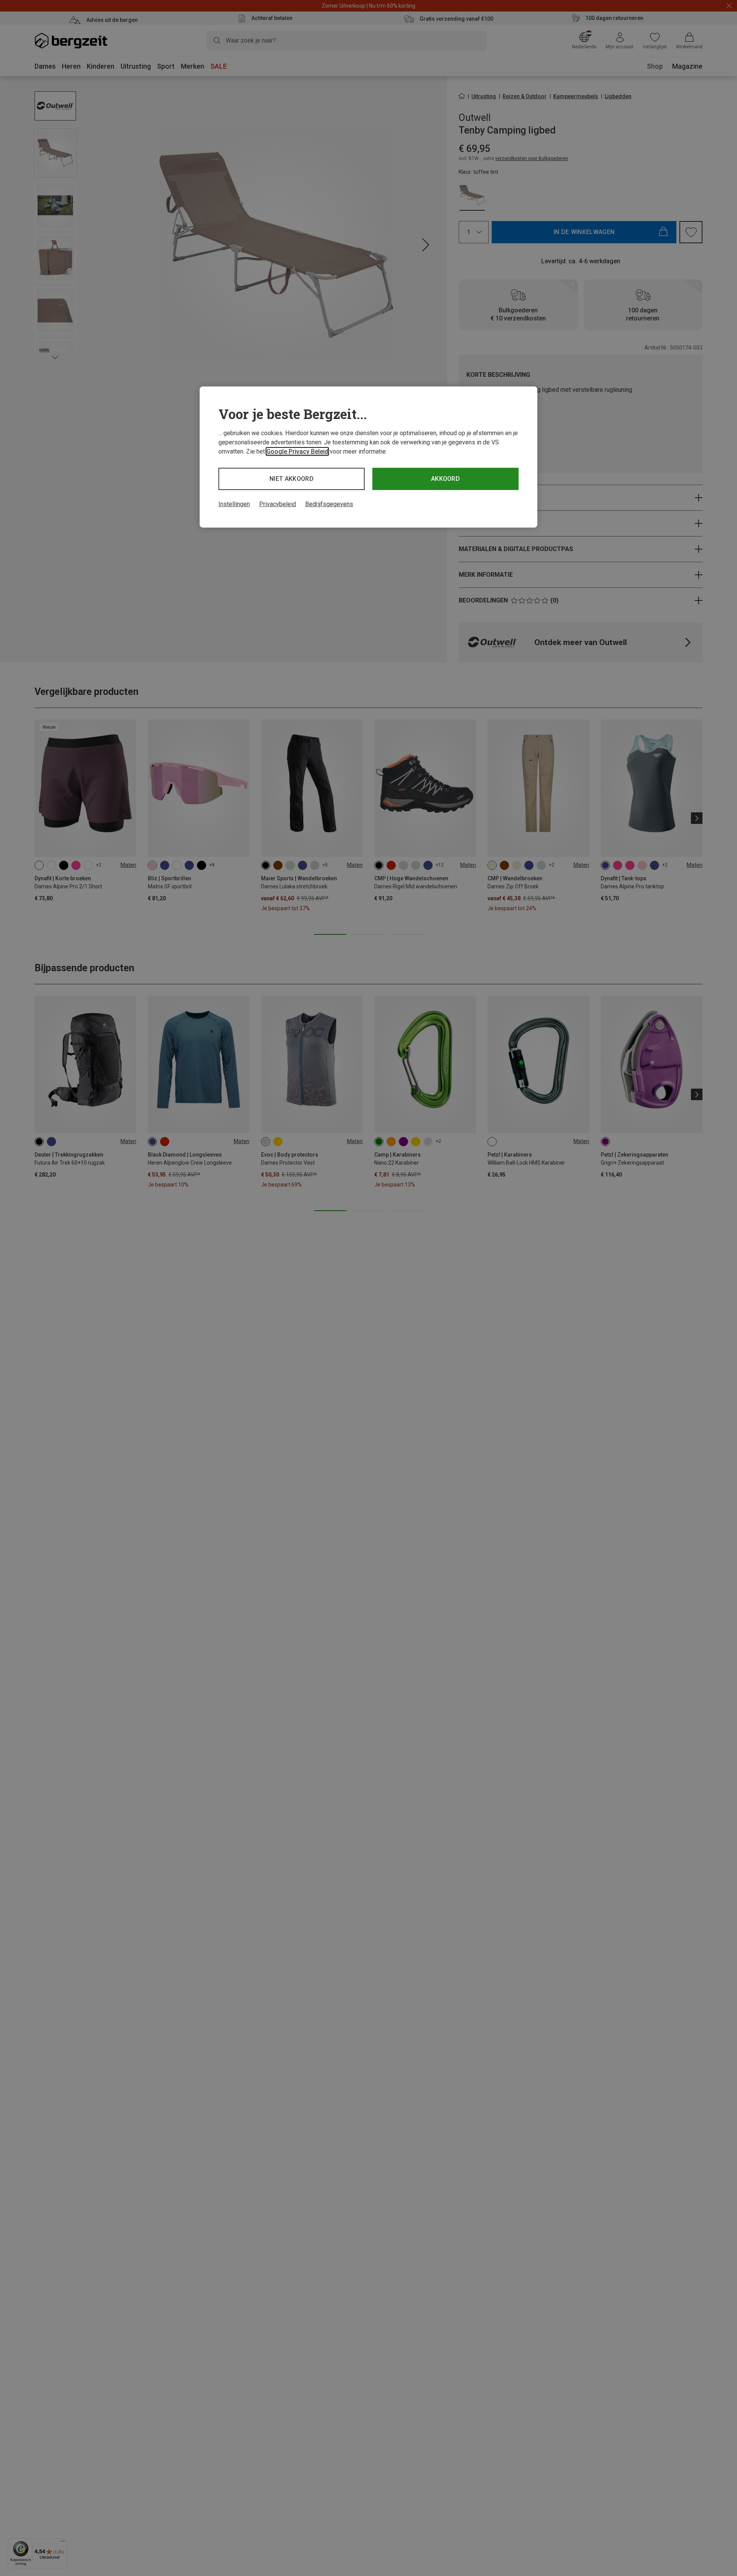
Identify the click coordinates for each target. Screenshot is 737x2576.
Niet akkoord (292, 479)
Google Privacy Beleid (297, 451)
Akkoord (445, 479)
